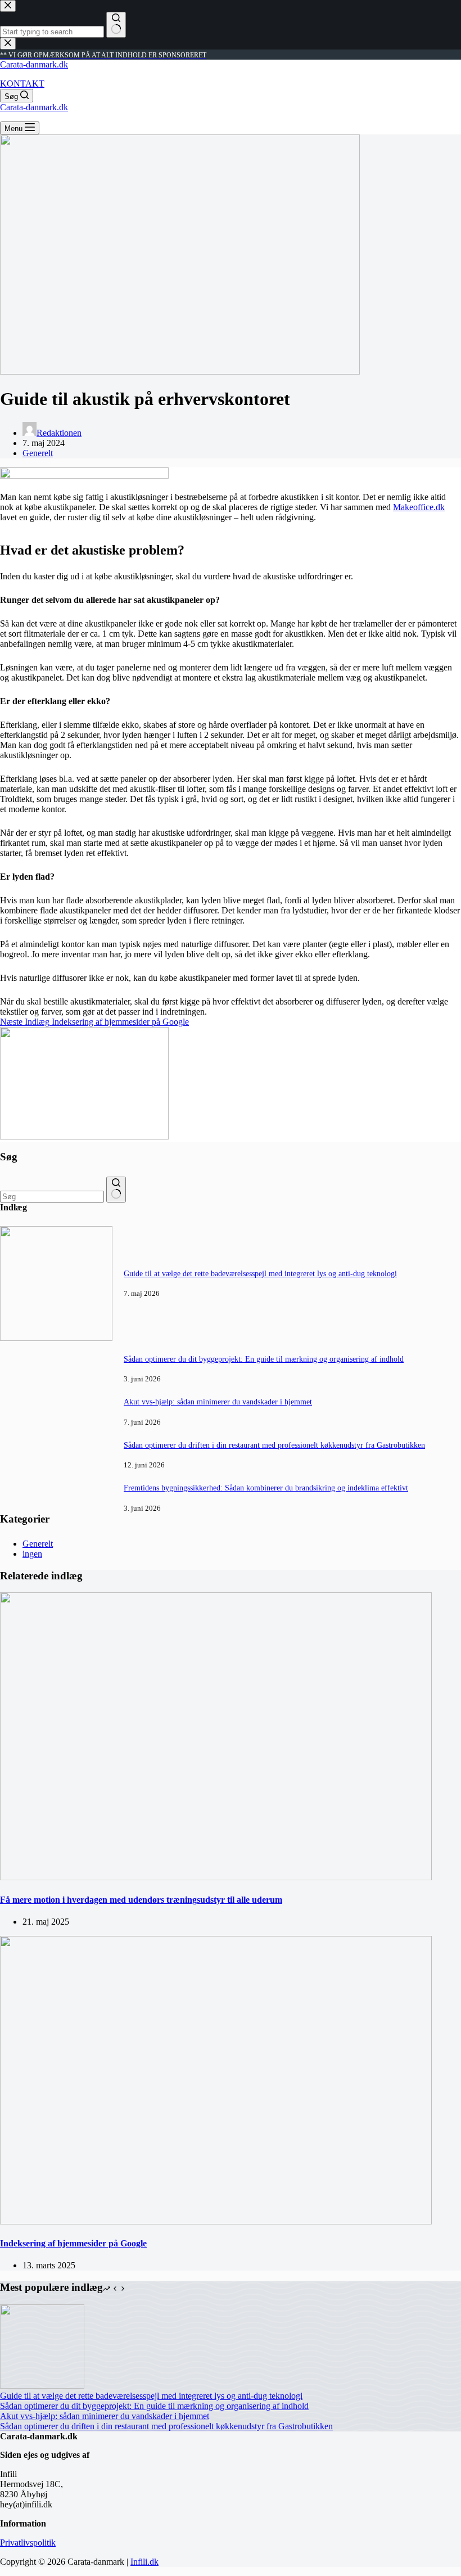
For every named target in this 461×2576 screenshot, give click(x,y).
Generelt (38, 453)
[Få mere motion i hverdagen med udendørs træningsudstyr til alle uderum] (216, 1877)
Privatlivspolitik (28, 2543)
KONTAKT (22, 84)
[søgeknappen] (116, 1190)
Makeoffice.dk (419, 507)
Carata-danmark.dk (34, 64)
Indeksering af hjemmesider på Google (73, 2243)
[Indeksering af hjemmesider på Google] (216, 2221)
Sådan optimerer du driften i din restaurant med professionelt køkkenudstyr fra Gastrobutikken (274, 1445)
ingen (32, 1554)
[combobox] (52, 1197)
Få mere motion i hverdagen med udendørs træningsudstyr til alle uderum (141, 1900)
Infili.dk (144, 2562)
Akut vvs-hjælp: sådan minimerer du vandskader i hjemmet (218, 1402)
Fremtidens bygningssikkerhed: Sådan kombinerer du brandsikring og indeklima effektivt (266, 1488)
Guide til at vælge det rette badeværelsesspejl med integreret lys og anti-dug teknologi (260, 1273)
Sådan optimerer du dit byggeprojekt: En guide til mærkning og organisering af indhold (264, 1359)
